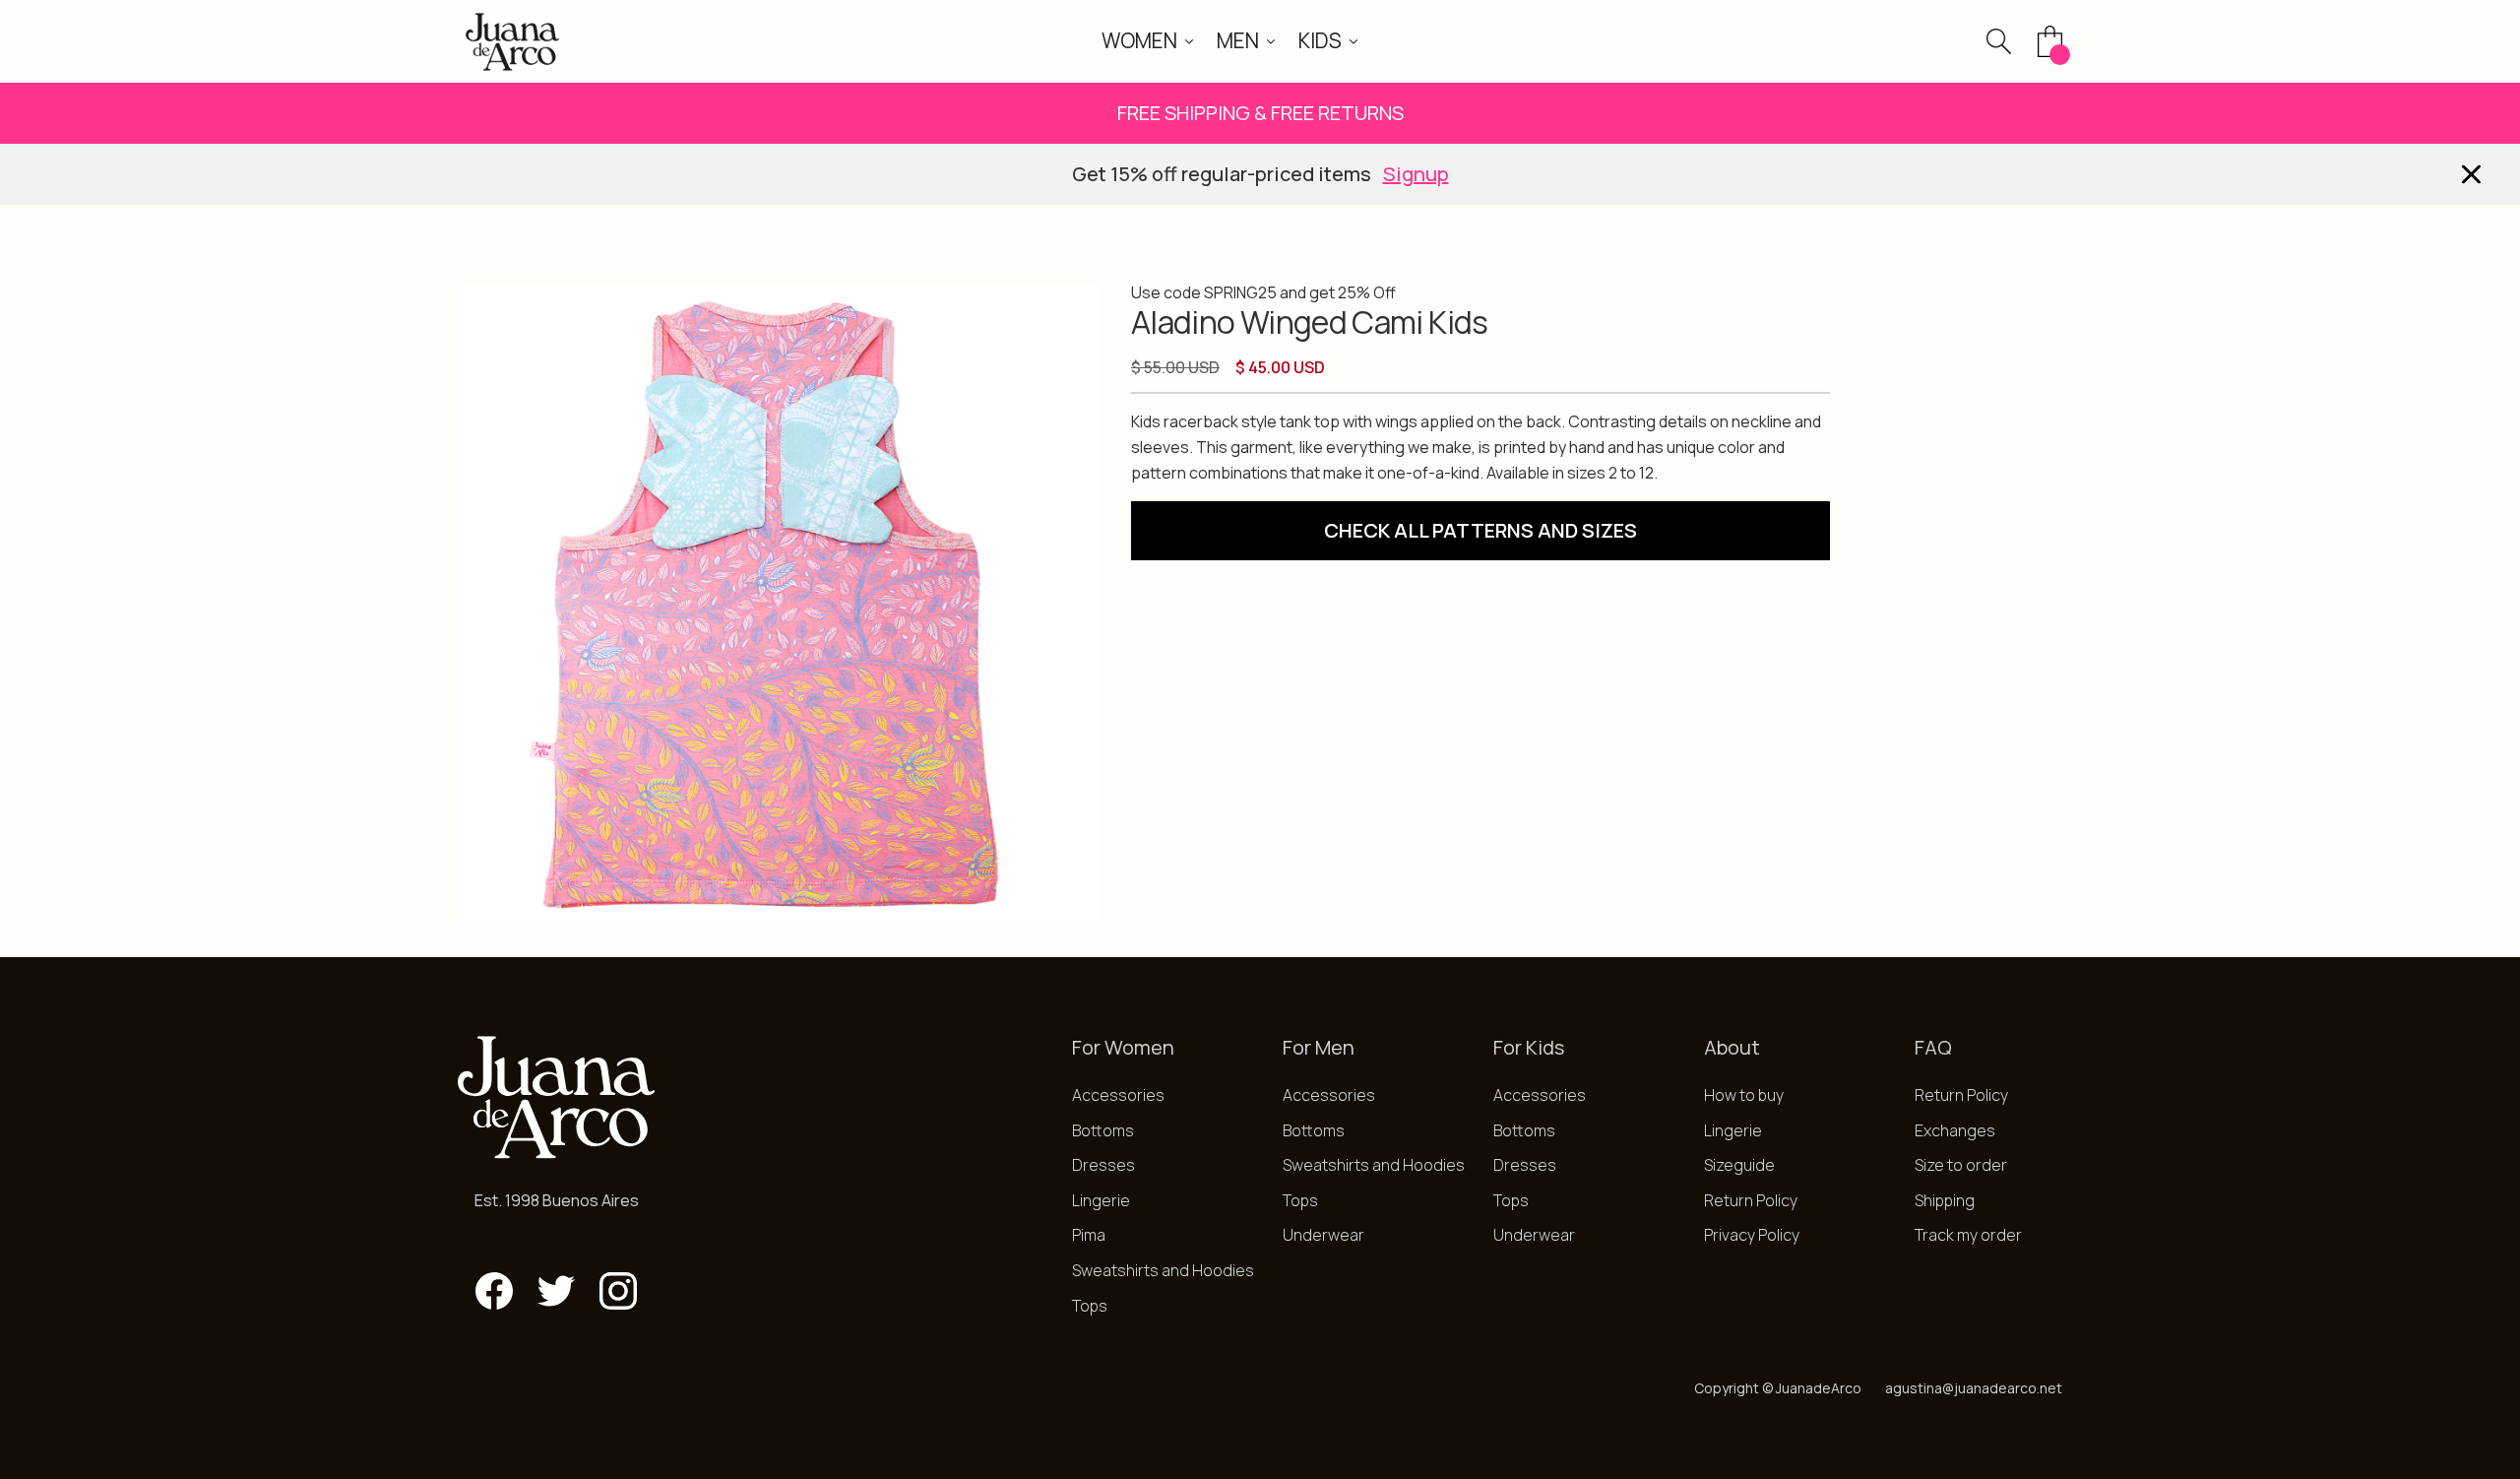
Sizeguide (1739, 1165)
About (1415, 40)
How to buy (1744, 1095)
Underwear (1323, 1235)
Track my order (1968, 1235)
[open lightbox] (779, 605)
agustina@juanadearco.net (1974, 1388)
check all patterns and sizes (1480, 530)
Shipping (1945, 1200)
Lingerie (1101, 1200)
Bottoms (1103, 1130)
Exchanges (1955, 1130)
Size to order (1961, 1165)
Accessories (1118, 1095)
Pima (1089, 1235)
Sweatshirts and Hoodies (1163, 1270)
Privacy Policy (1752, 1235)
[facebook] (494, 1291)
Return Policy (1751, 1200)
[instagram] (618, 1291)
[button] (1147, 41)
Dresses (1103, 1165)
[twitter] (556, 1291)
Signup (1416, 174)
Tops (1090, 1306)
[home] (512, 41)
